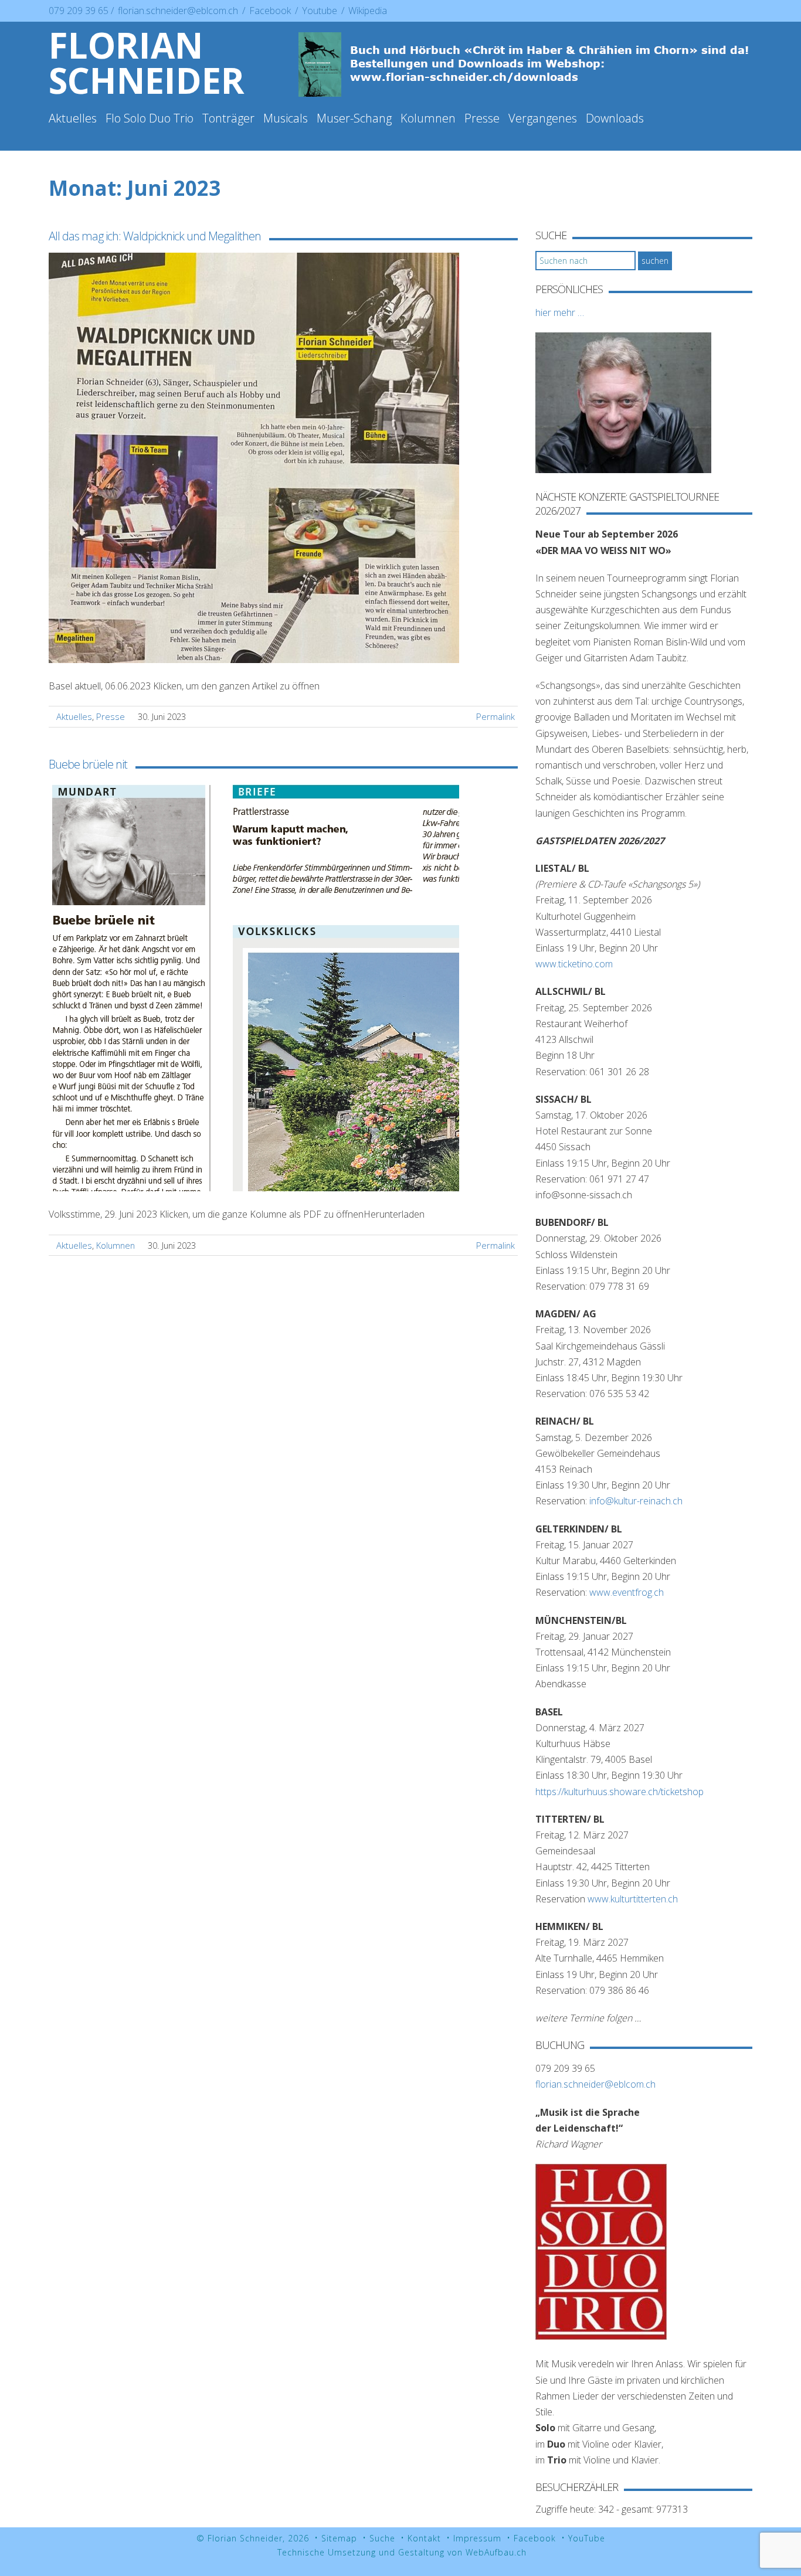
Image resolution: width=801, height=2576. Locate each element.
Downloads (615, 118)
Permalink (495, 716)
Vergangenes (543, 118)
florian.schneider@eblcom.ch (178, 11)
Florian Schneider (147, 63)
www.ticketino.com (574, 964)
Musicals (286, 118)
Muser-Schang (354, 118)
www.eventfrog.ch (627, 1592)
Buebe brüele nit (88, 764)
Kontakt (424, 2538)
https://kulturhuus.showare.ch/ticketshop (620, 1792)
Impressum (477, 2538)
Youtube (321, 11)
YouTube (587, 2538)
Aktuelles (73, 118)
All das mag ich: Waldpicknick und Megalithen (155, 236)
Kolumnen (428, 118)
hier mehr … (560, 312)
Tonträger (228, 118)
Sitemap (339, 2538)
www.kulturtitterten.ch (633, 1899)
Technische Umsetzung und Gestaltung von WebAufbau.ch (402, 2552)
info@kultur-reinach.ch (636, 1501)
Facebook (271, 11)
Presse (482, 118)
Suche (382, 2538)
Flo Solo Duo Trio (150, 118)
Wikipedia (368, 11)
